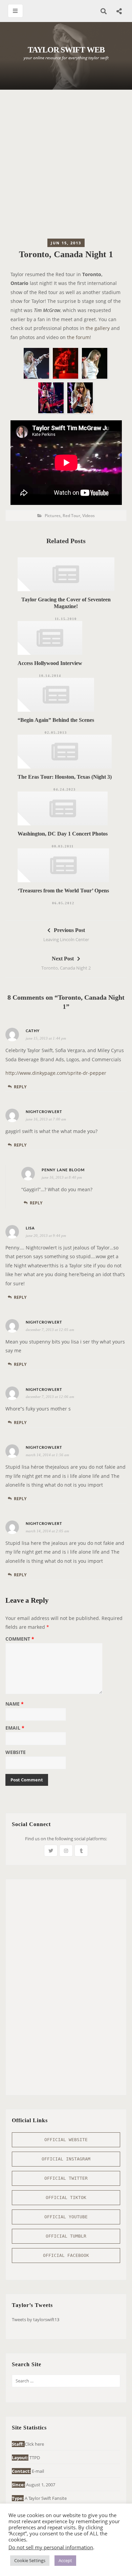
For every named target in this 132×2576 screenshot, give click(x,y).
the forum (78, 337)
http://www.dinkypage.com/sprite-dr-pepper (56, 1073)
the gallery (98, 328)
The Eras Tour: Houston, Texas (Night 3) (65, 777)
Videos (89, 516)
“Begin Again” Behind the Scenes (56, 720)
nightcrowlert (44, 1448)
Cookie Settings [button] (30, 2560)
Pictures (53, 516)
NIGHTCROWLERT (44, 1112)
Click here (34, 2444)
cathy (33, 1031)
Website (16, 1753)
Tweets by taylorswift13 (36, 2319)
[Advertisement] (66, 166)
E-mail (38, 2471)
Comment (20, 1639)
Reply (20, 1087)
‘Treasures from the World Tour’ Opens (63, 891)
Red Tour (71, 516)
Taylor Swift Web (66, 50)
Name (15, 1704)
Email (15, 1728)
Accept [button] (65, 2560)
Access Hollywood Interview (50, 663)
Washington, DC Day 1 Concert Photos (63, 834)
